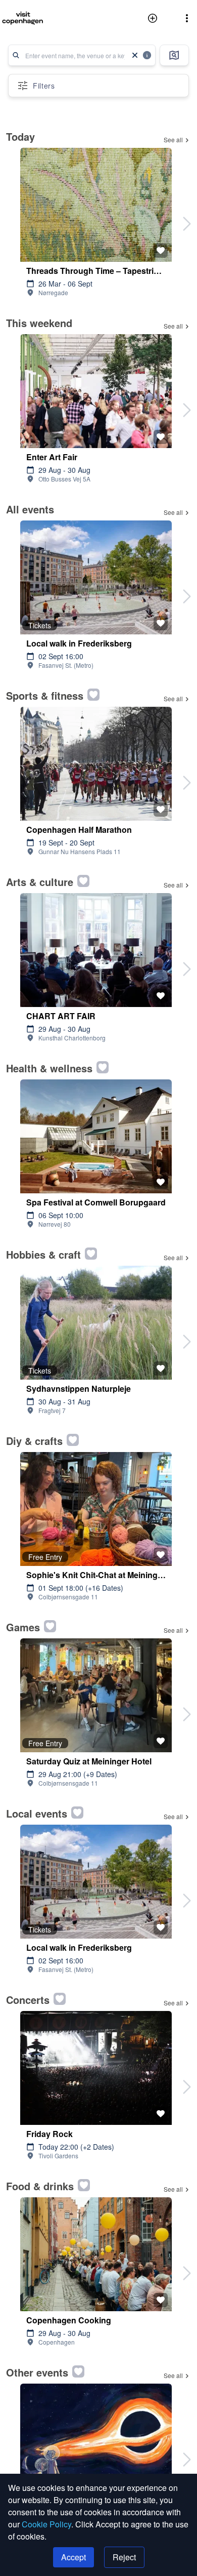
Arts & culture (40, 882)
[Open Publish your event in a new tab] (155, 18)
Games (23, 1627)
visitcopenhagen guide (32, 18)
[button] (187, 18)
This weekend (39, 323)
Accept (73, 2557)
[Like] (161, 251)
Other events (37, 2372)
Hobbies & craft (43, 1254)
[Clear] (135, 55)
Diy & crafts (34, 1441)
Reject (124, 2557)
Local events (37, 1813)
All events (30, 509)
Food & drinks (40, 2186)
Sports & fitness (45, 695)
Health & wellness (49, 1068)
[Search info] (147, 55)
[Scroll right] (187, 224)
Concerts (28, 2000)
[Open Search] (174, 55)
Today (20, 136)
